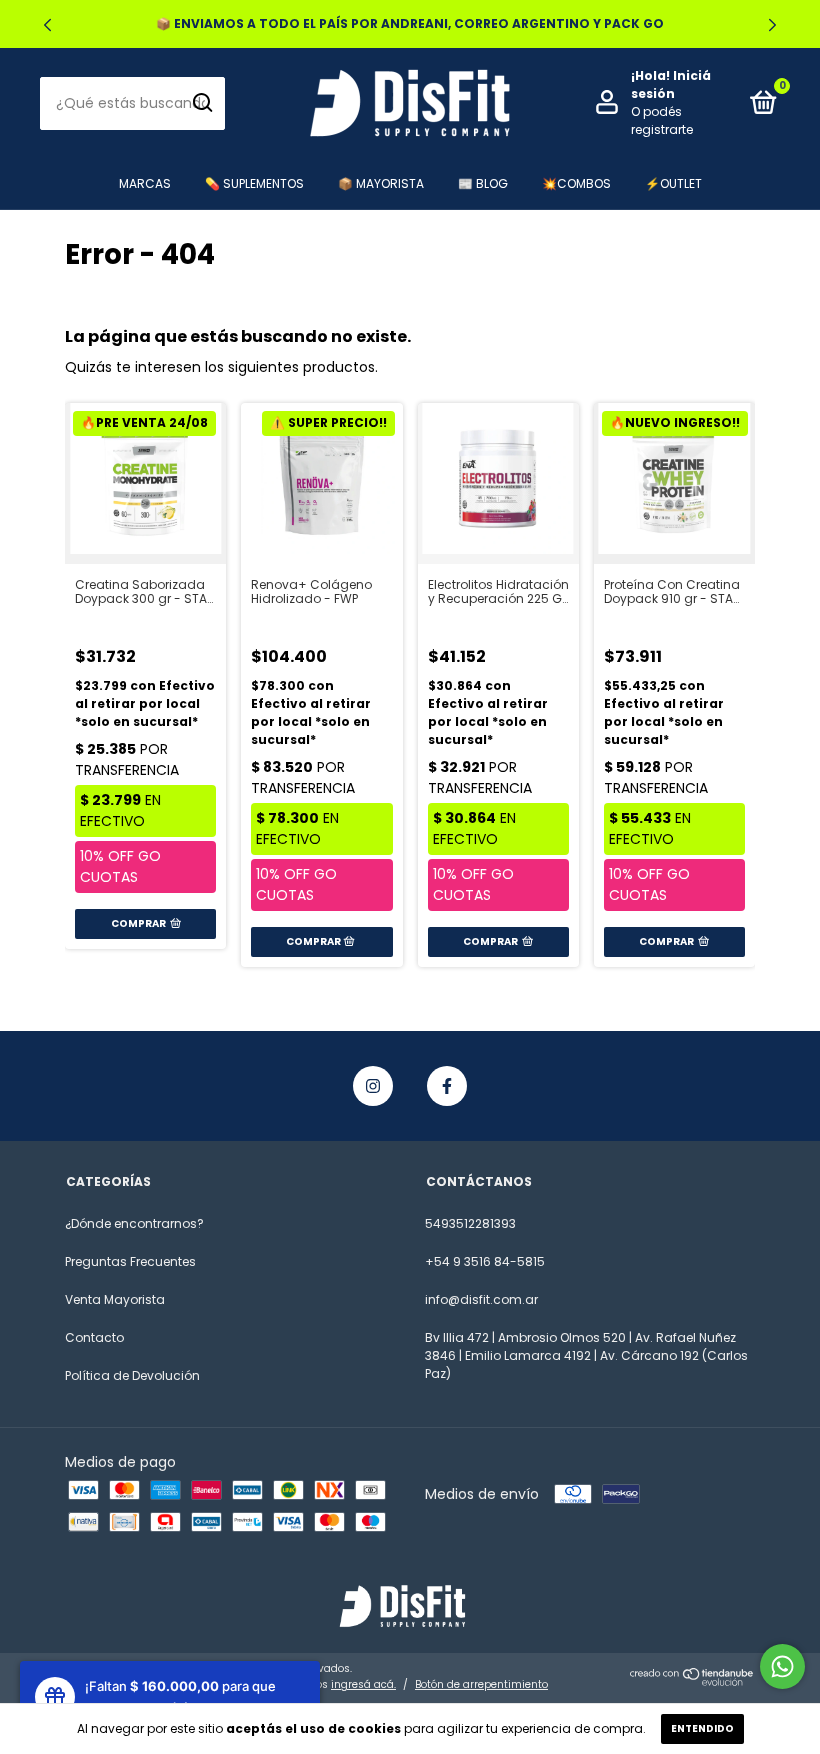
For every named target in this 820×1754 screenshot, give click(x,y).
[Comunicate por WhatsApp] (782, 1666)
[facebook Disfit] (447, 1086)
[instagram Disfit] (373, 1086)
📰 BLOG (483, 183)
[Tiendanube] (692, 1681)
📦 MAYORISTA (381, 183)
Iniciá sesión (671, 84)
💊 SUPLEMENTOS (254, 183)
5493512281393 (470, 1223)
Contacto (94, 1337)
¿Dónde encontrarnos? (134, 1223)
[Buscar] (201, 103)
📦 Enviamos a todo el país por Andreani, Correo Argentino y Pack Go (410, 23)
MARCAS (145, 183)
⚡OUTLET (673, 183)
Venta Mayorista (115, 1299)
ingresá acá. (363, 1684)
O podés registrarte (662, 120)
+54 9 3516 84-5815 (485, 1261)
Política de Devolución (132, 1375)
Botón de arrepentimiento (481, 1684)
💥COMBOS (576, 183)
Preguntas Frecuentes (130, 1261)
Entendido (702, 1728)
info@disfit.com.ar (481, 1299)
